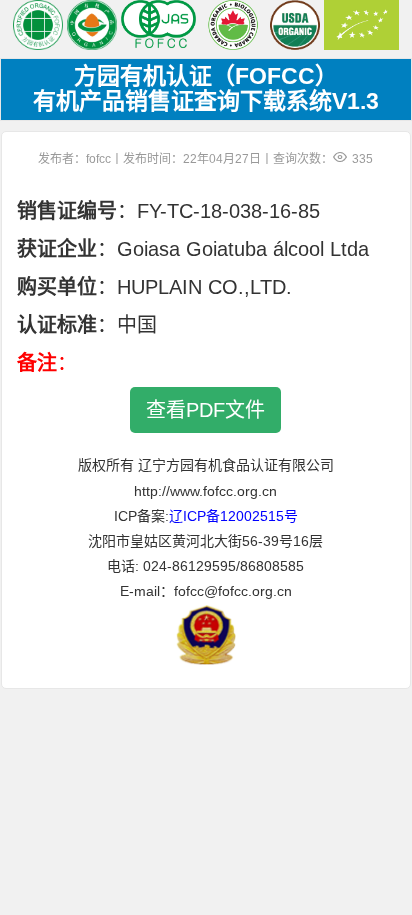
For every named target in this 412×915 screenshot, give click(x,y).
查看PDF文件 (205, 410)
